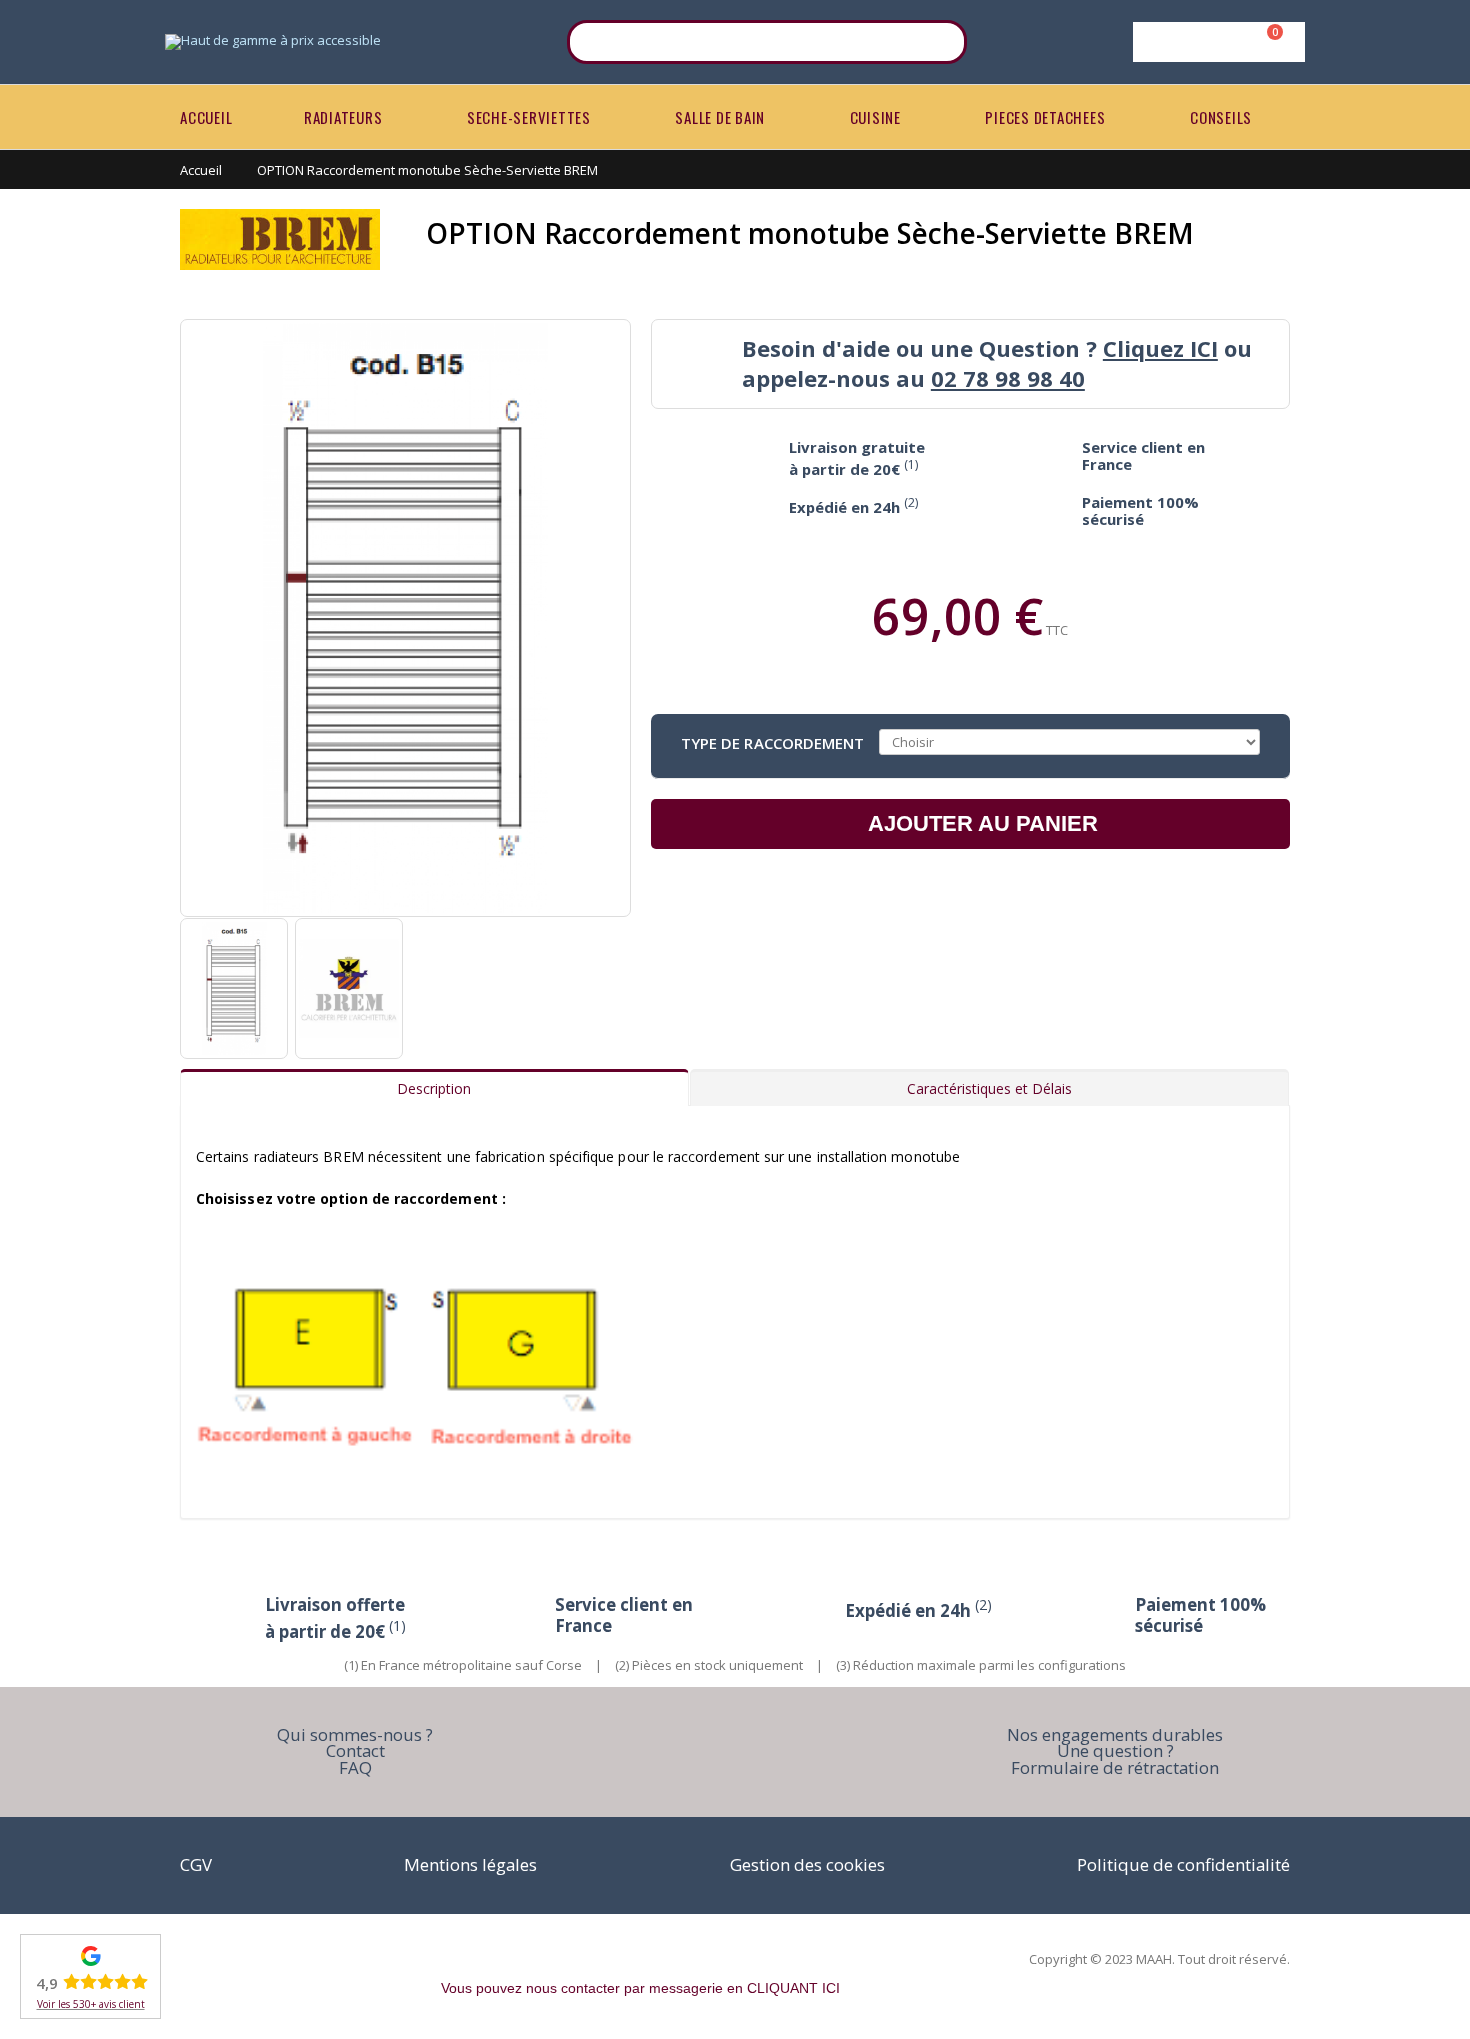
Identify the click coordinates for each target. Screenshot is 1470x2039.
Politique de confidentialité (1183, 1864)
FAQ (355, 1767)
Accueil (201, 170)
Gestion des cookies (807, 1864)
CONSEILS (1221, 117)
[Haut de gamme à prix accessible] (273, 42)
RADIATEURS (343, 117)
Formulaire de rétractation (1115, 1767)
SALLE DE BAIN (720, 117)
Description (434, 1088)
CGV (196, 1864)
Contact (355, 1750)
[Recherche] (939, 42)
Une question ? (1115, 1750)
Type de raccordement (773, 742)
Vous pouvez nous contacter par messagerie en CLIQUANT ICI (640, 1988)
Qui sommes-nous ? (355, 1734)
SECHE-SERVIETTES (529, 117)
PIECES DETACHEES (1045, 117)
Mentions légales (470, 1864)
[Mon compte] (1215, 42)
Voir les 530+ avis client (91, 2004)
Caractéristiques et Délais (989, 1088)
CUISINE (875, 117)
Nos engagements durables (1115, 1734)
